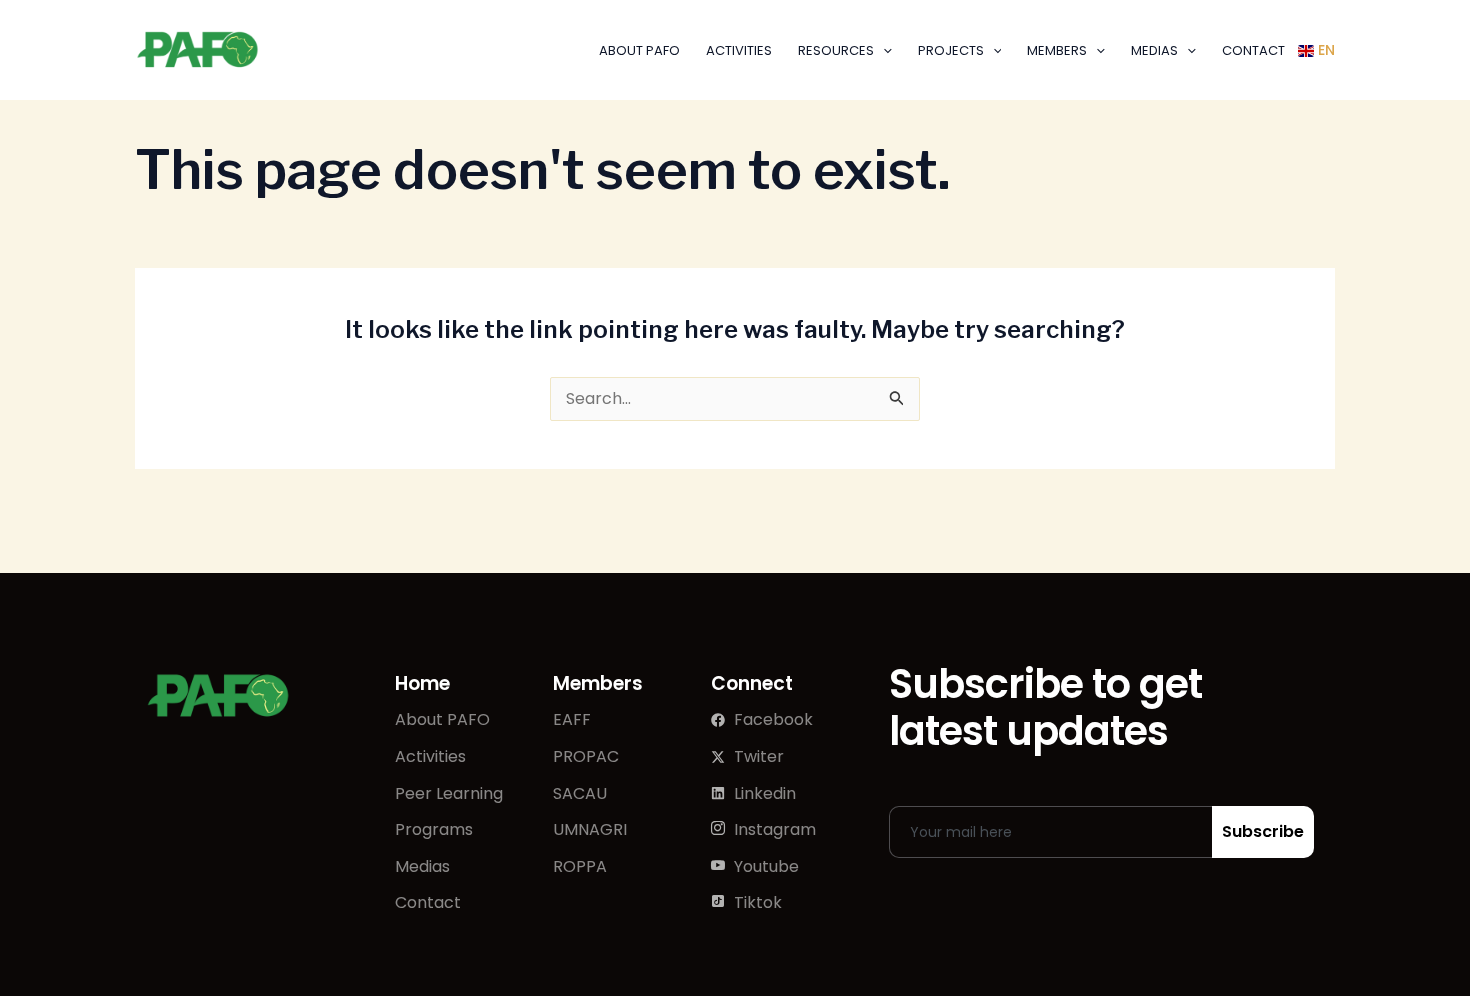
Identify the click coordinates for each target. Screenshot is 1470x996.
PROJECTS (951, 50)
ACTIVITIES (739, 50)
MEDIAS (1154, 50)
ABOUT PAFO (639, 50)
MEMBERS (1057, 50)
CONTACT (1253, 50)
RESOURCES (836, 50)
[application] (883, 50)
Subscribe (1263, 831)
